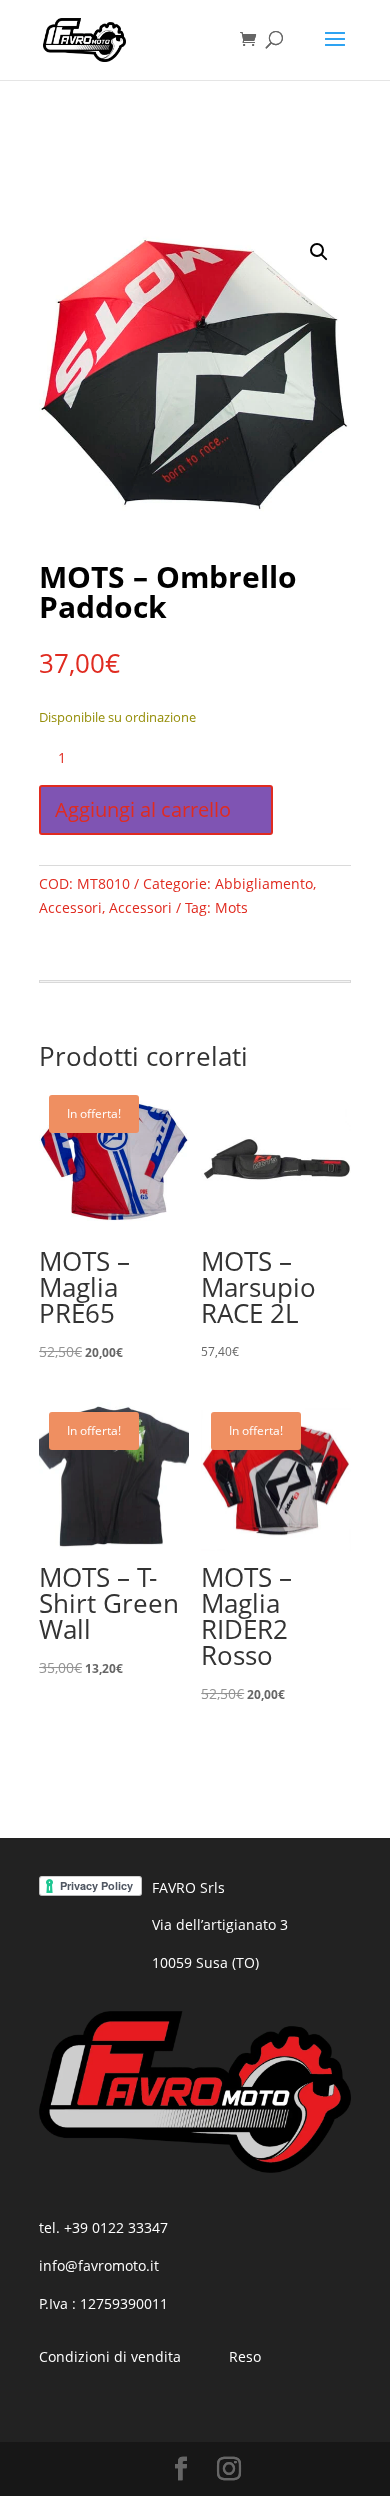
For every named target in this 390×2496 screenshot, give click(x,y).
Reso (245, 2356)
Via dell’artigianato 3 (220, 1924)
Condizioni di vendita (110, 2356)
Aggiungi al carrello (143, 809)
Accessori (70, 907)
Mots (231, 907)
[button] (319, 252)
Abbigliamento (264, 883)
